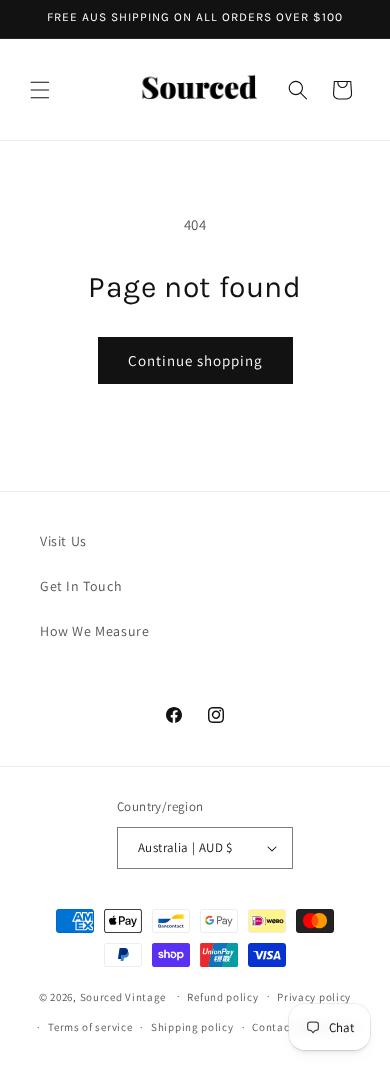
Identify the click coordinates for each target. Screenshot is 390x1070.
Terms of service (90, 1027)
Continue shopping (195, 360)
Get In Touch (81, 586)
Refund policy (222, 997)
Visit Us (63, 541)
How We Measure (94, 631)
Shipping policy (192, 1027)
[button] (40, 90)
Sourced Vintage (123, 996)
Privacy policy (314, 997)
